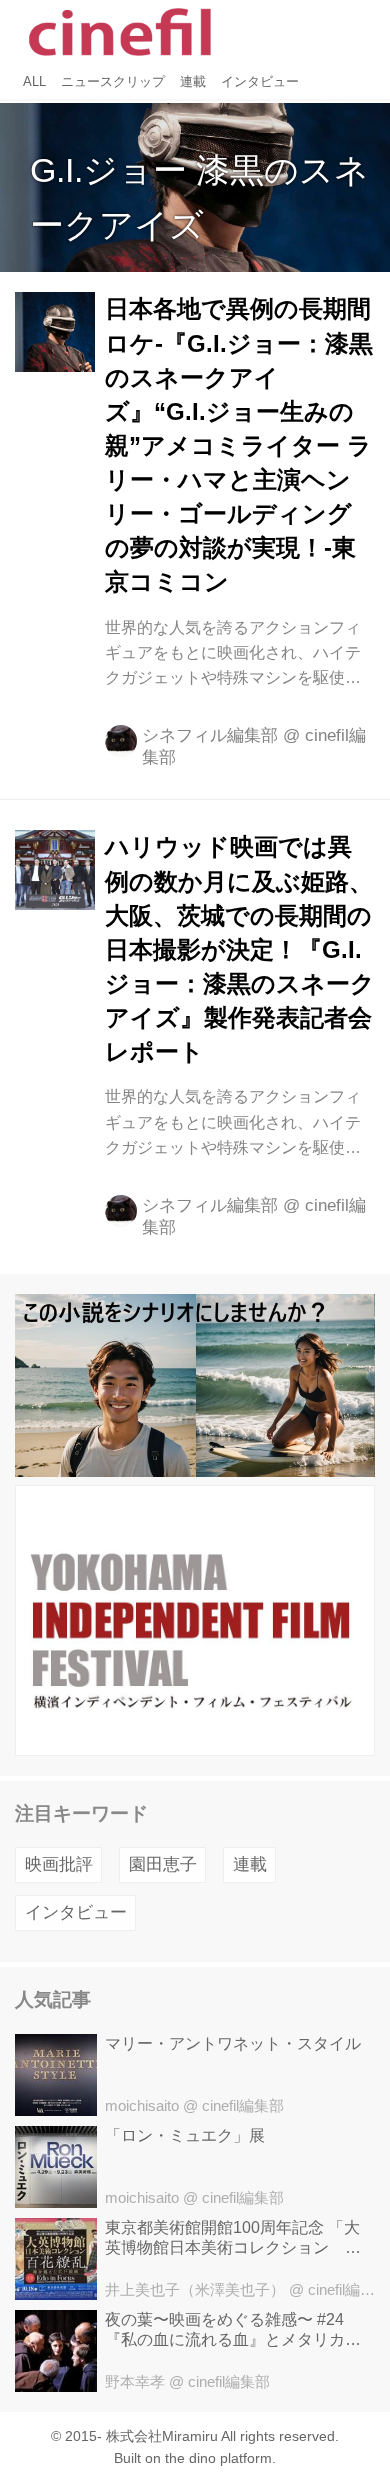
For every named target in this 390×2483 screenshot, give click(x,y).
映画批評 (59, 1864)
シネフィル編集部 (210, 735)
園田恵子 (163, 1864)
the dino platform (218, 2458)
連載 (250, 1864)
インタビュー (76, 1912)
